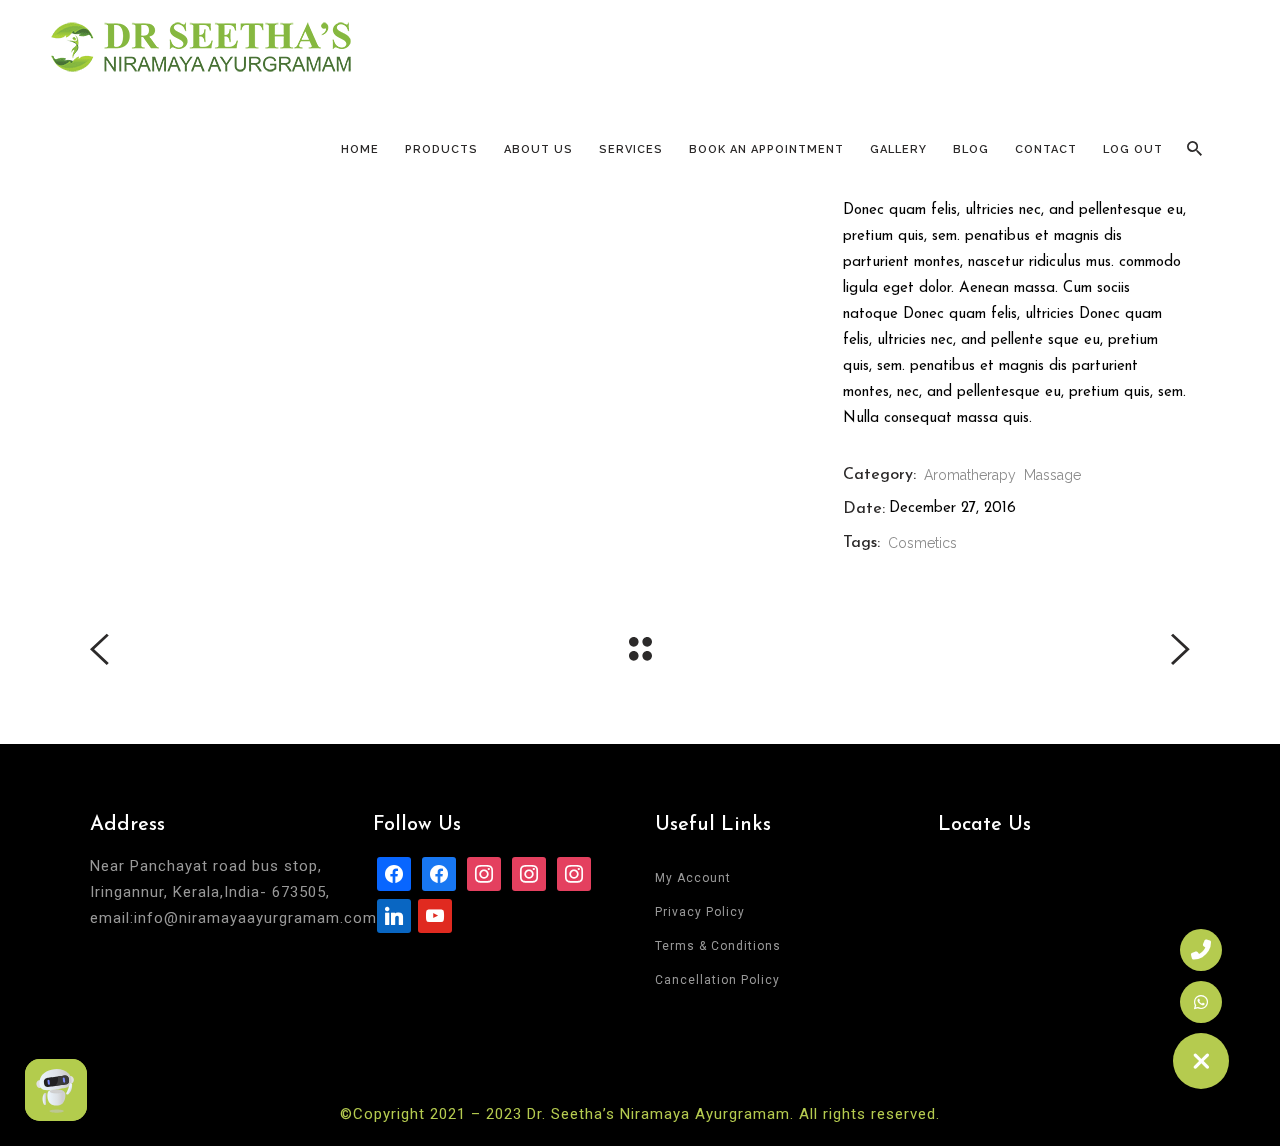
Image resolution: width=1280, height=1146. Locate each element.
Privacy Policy (700, 912)
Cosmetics (922, 543)
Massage (1052, 475)
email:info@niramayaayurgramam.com (233, 918)
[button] (1201, 1061)
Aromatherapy (970, 475)
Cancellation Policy (717, 980)
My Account (693, 878)
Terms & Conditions (718, 946)
